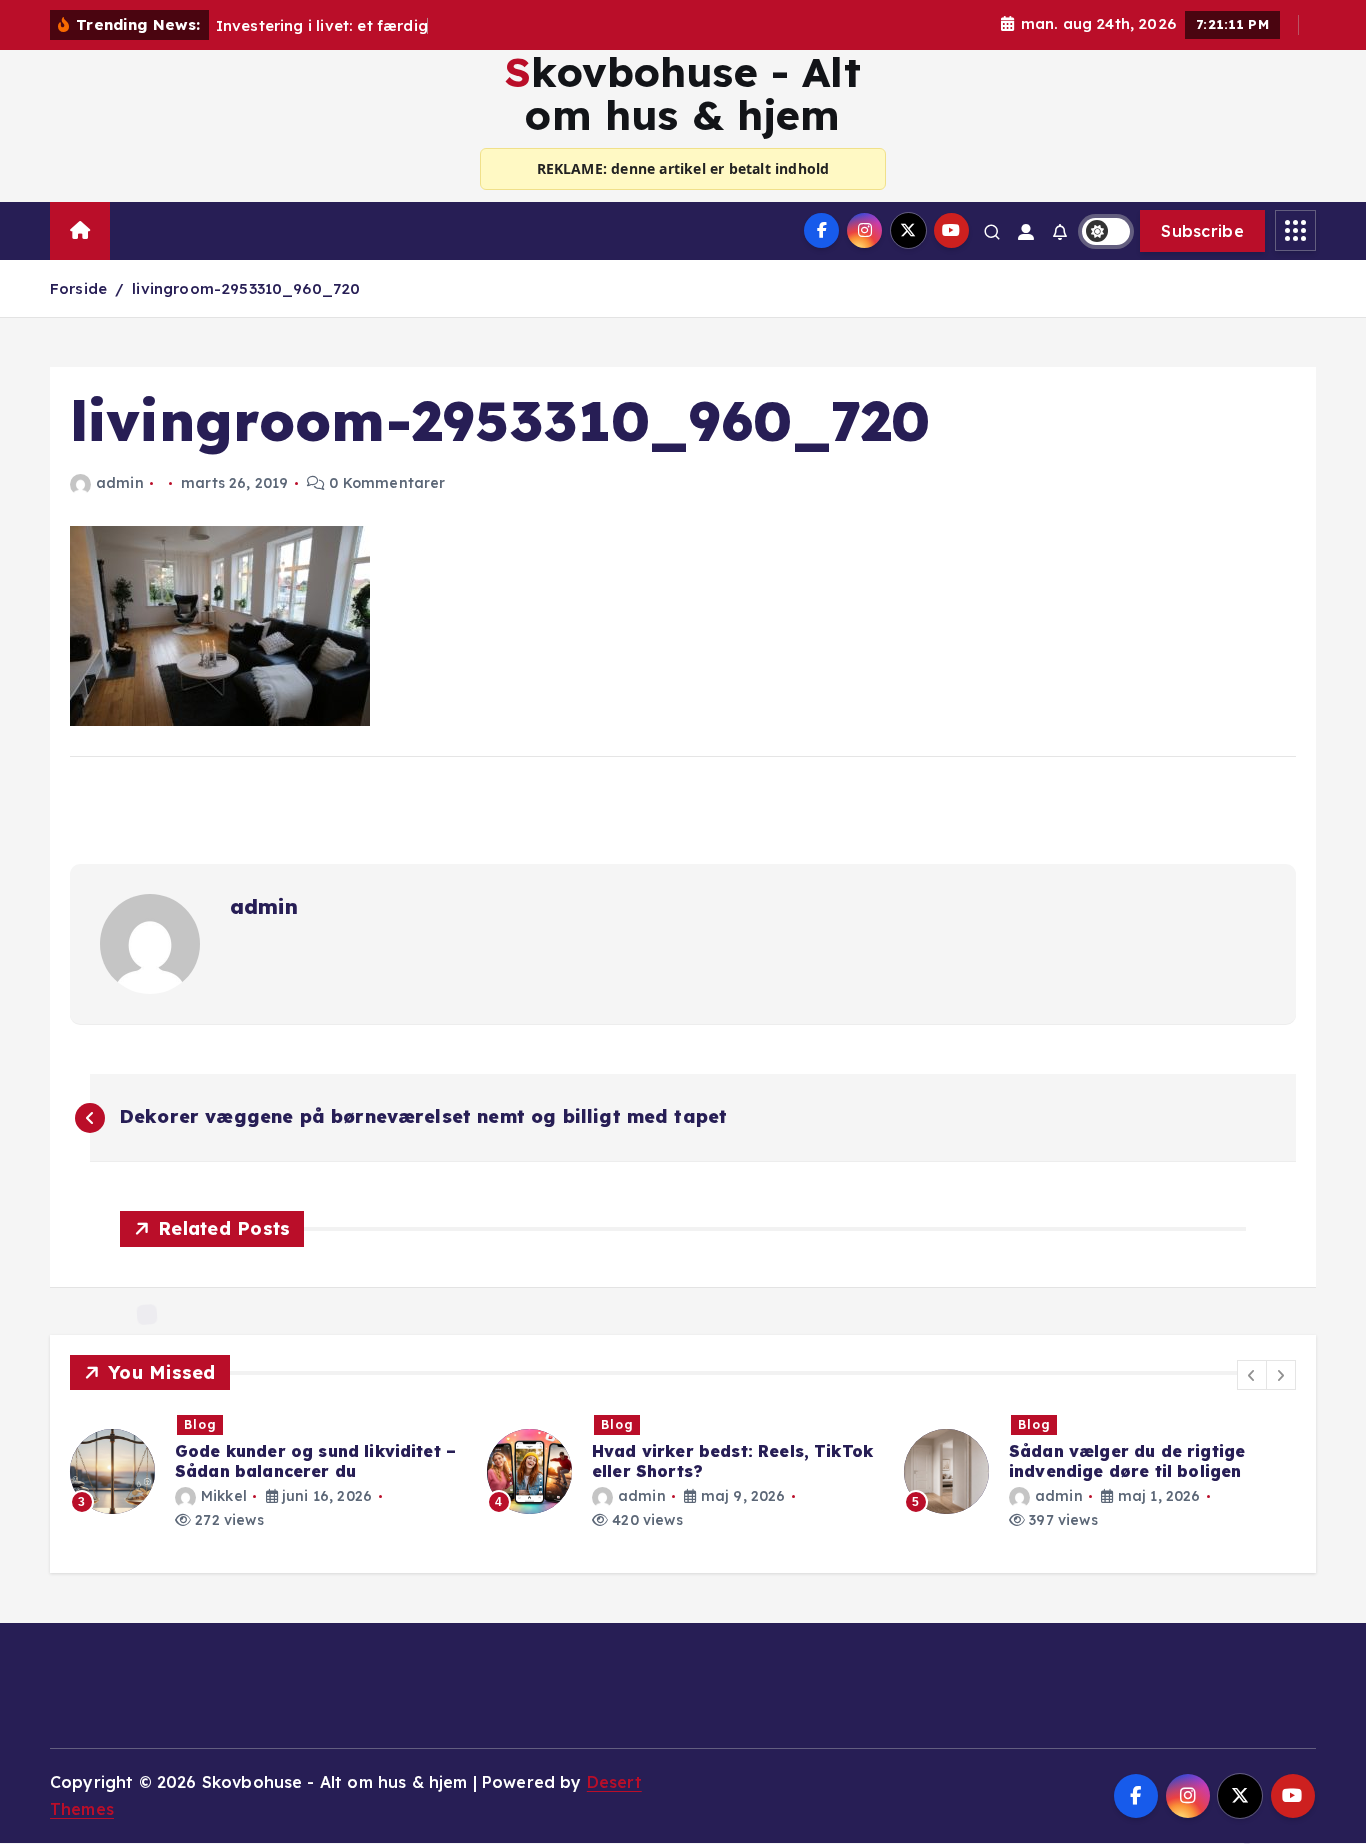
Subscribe (1202, 231)
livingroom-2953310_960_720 (246, 288)
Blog (200, 1424)
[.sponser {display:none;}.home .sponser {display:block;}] (131, 222)
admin (120, 483)
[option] (266, 1471)
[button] (1252, 1375)
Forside (78, 288)
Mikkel (224, 1496)
